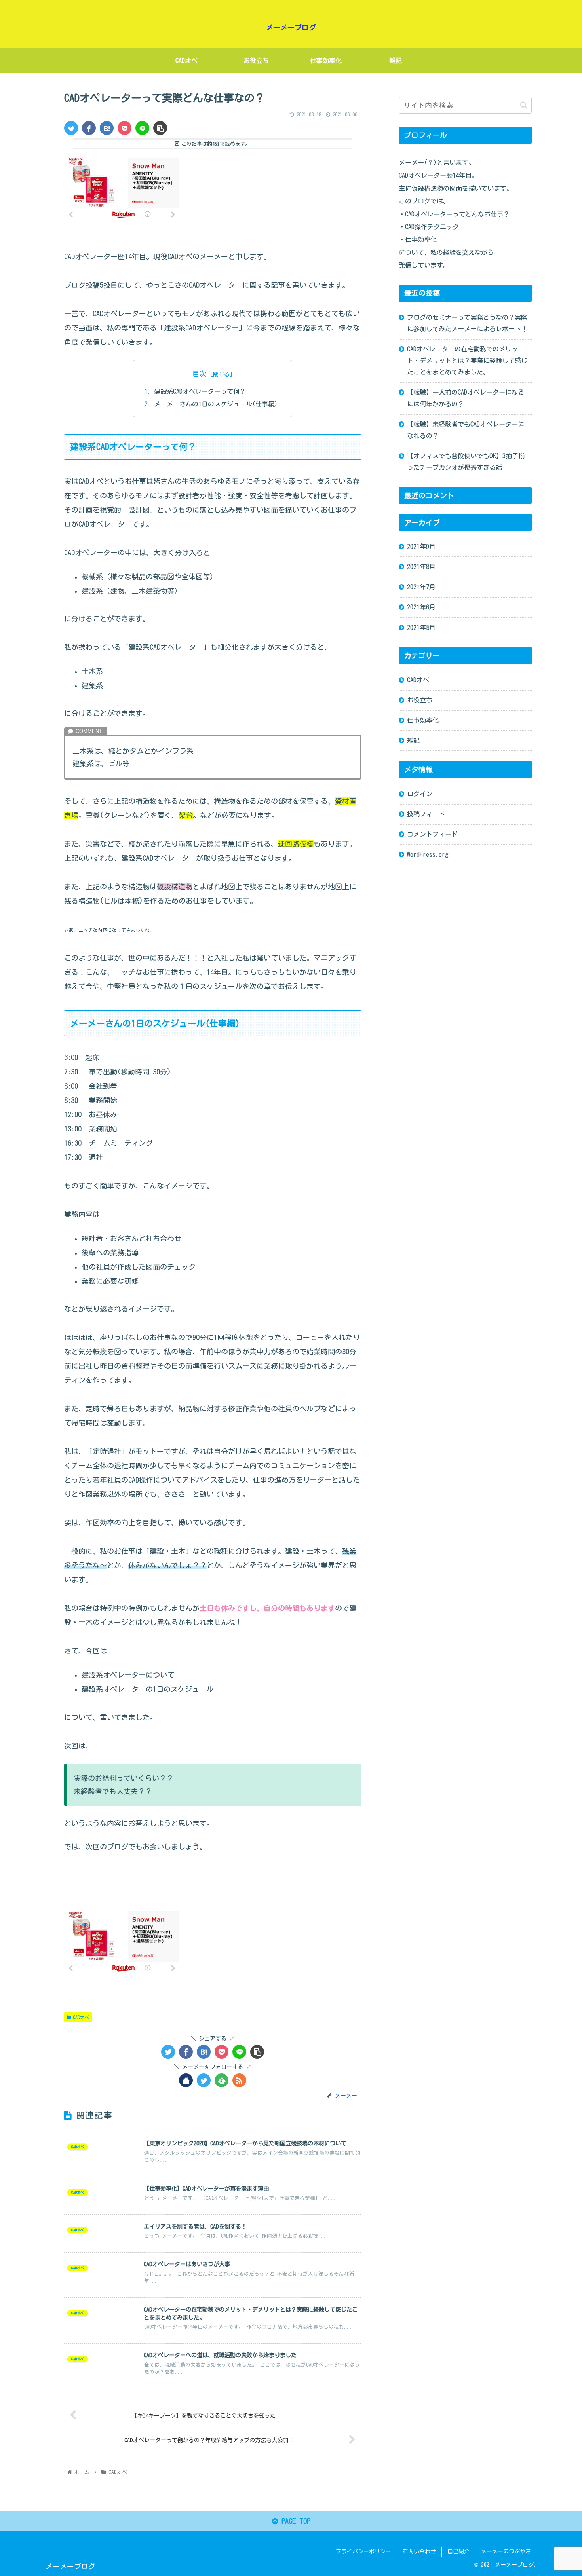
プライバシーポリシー (363, 2551)
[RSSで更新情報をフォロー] (239, 2080)
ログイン (420, 793)
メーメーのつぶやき (506, 2551)
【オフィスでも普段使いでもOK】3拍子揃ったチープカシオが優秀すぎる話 (466, 462)
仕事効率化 (423, 720)
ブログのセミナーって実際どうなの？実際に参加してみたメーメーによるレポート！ (467, 323)
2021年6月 (421, 607)
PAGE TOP (294, 2521)
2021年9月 (421, 547)
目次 (200, 374)
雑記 (413, 740)
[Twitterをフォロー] (204, 2080)
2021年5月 (421, 627)
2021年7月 (421, 587)
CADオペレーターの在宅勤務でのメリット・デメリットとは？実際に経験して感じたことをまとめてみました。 (467, 361)
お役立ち (420, 700)
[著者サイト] (186, 2080)
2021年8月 (421, 567)
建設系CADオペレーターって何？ (200, 391)
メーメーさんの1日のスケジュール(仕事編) (216, 404)
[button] (524, 105)
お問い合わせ (419, 2551)
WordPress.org (428, 854)
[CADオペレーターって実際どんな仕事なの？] (107, 128)
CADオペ (81, 2017)
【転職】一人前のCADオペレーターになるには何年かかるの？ (466, 398)
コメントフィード (432, 834)
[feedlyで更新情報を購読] (222, 2080)
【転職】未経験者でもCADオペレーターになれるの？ (466, 430)
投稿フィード (426, 814)
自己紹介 (458, 2551)
